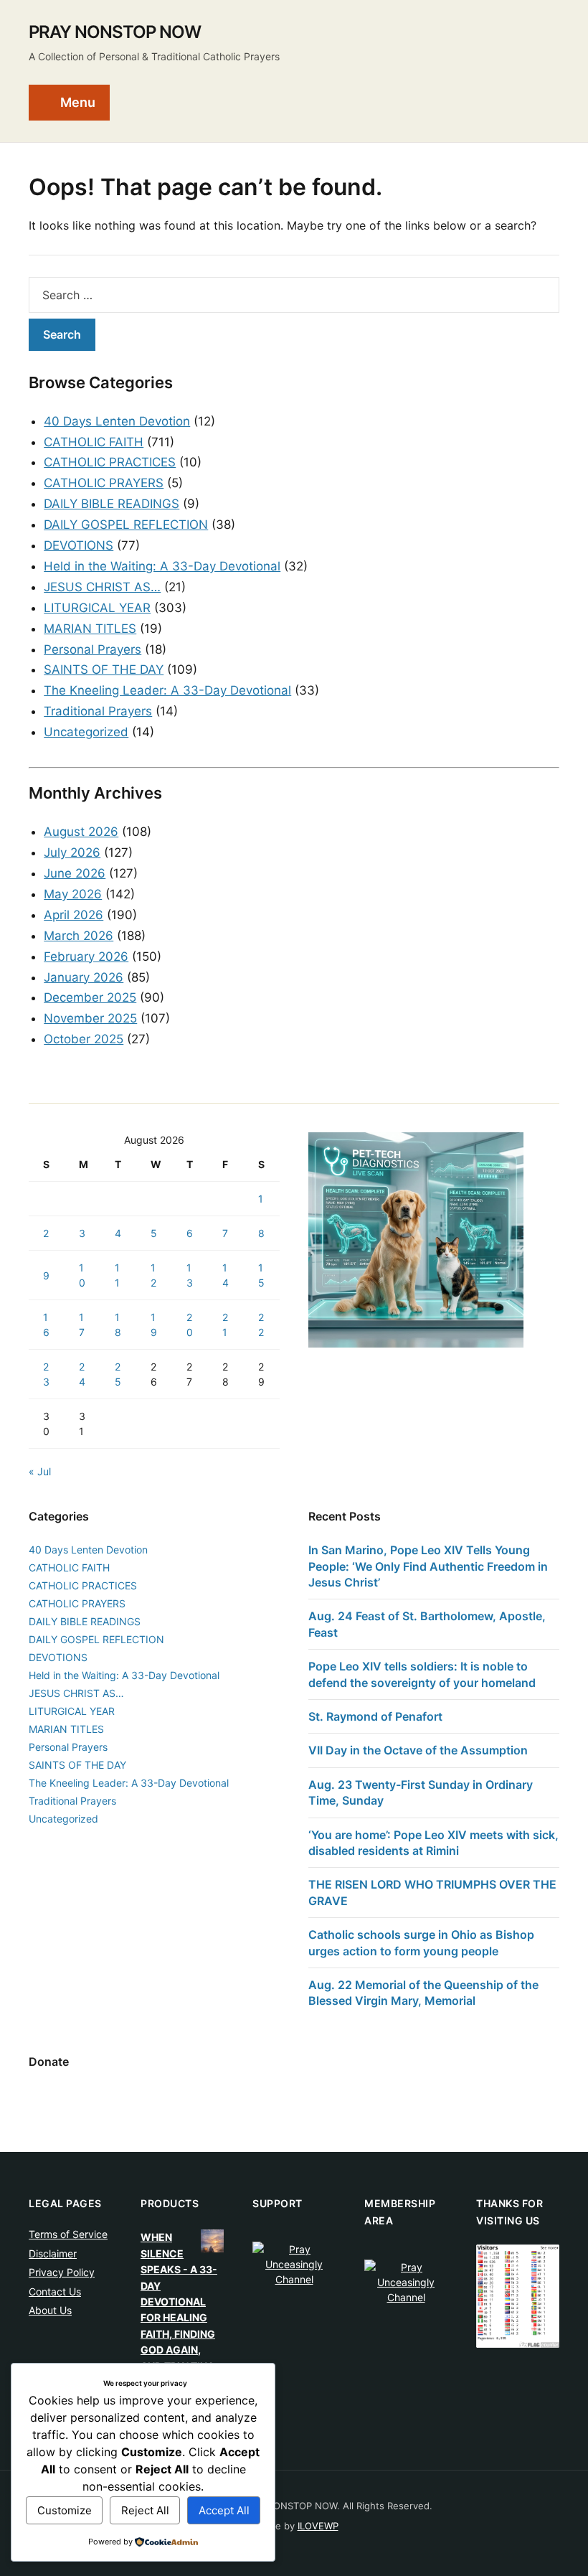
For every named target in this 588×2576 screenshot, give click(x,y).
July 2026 (72, 852)
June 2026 (75, 873)
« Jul (40, 1471)
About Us (50, 2310)
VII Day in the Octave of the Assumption (418, 1750)
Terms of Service (68, 2234)
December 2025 (90, 997)
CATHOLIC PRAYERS (104, 483)
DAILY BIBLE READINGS (112, 504)
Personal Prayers (93, 649)
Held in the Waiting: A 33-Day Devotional (162, 566)
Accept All (224, 2510)
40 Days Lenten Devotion (117, 421)
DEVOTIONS (79, 545)
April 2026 (73, 915)
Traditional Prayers (98, 711)
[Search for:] (294, 295)
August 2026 (81, 832)
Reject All (145, 2510)
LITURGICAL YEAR (97, 608)
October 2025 (84, 1039)
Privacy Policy (62, 2272)
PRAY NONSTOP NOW (115, 32)
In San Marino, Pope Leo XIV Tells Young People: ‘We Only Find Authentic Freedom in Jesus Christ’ (428, 1566)
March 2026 (79, 936)
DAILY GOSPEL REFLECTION (126, 525)
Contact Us (55, 2291)
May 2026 (73, 894)
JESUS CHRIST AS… (102, 587)
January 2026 (84, 977)
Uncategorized (86, 732)
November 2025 (90, 1018)
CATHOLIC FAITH (94, 442)
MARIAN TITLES (90, 629)
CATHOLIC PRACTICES (110, 462)
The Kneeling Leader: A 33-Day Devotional (167, 690)
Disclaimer (53, 2253)
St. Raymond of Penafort (375, 1716)
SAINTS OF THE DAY (104, 669)
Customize (65, 2510)
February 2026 (86, 956)
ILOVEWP (318, 2526)
